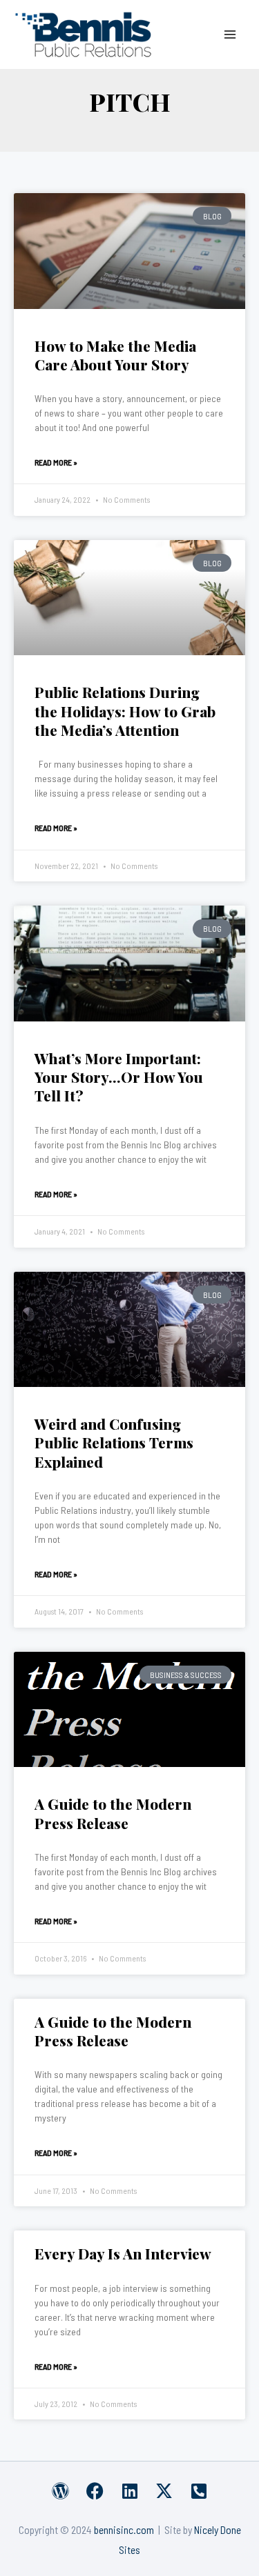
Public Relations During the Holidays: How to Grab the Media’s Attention (125, 711)
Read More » (56, 462)
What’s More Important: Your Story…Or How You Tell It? (119, 1077)
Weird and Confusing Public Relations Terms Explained (114, 1442)
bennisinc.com (124, 2529)
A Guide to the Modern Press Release (113, 1813)
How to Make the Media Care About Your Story (115, 355)
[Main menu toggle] (230, 34)
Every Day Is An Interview (123, 2253)
